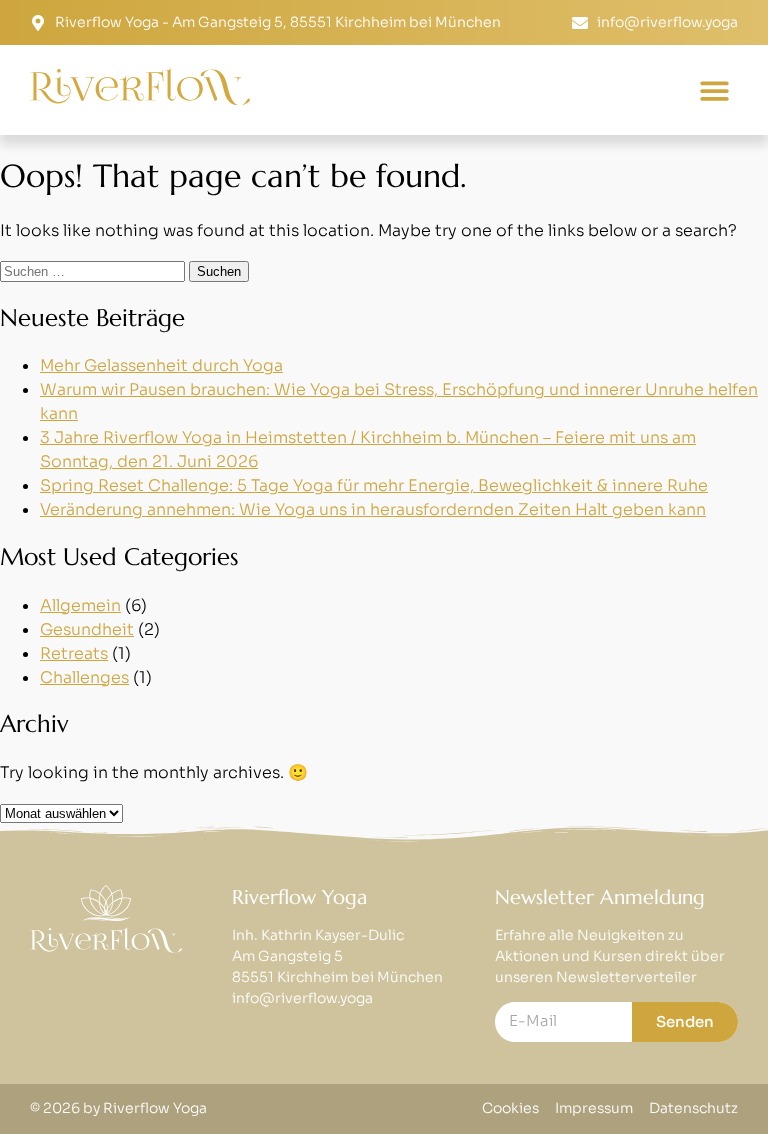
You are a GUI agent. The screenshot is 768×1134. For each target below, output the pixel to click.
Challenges (84, 677)
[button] (715, 90)
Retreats (74, 653)
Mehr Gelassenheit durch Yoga (161, 365)
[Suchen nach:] (94, 270)
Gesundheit (87, 629)
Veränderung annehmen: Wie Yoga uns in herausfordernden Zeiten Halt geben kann (373, 509)
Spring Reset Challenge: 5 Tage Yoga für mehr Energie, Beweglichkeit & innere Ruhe (374, 485)
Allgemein (80, 605)
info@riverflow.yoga (302, 998)
